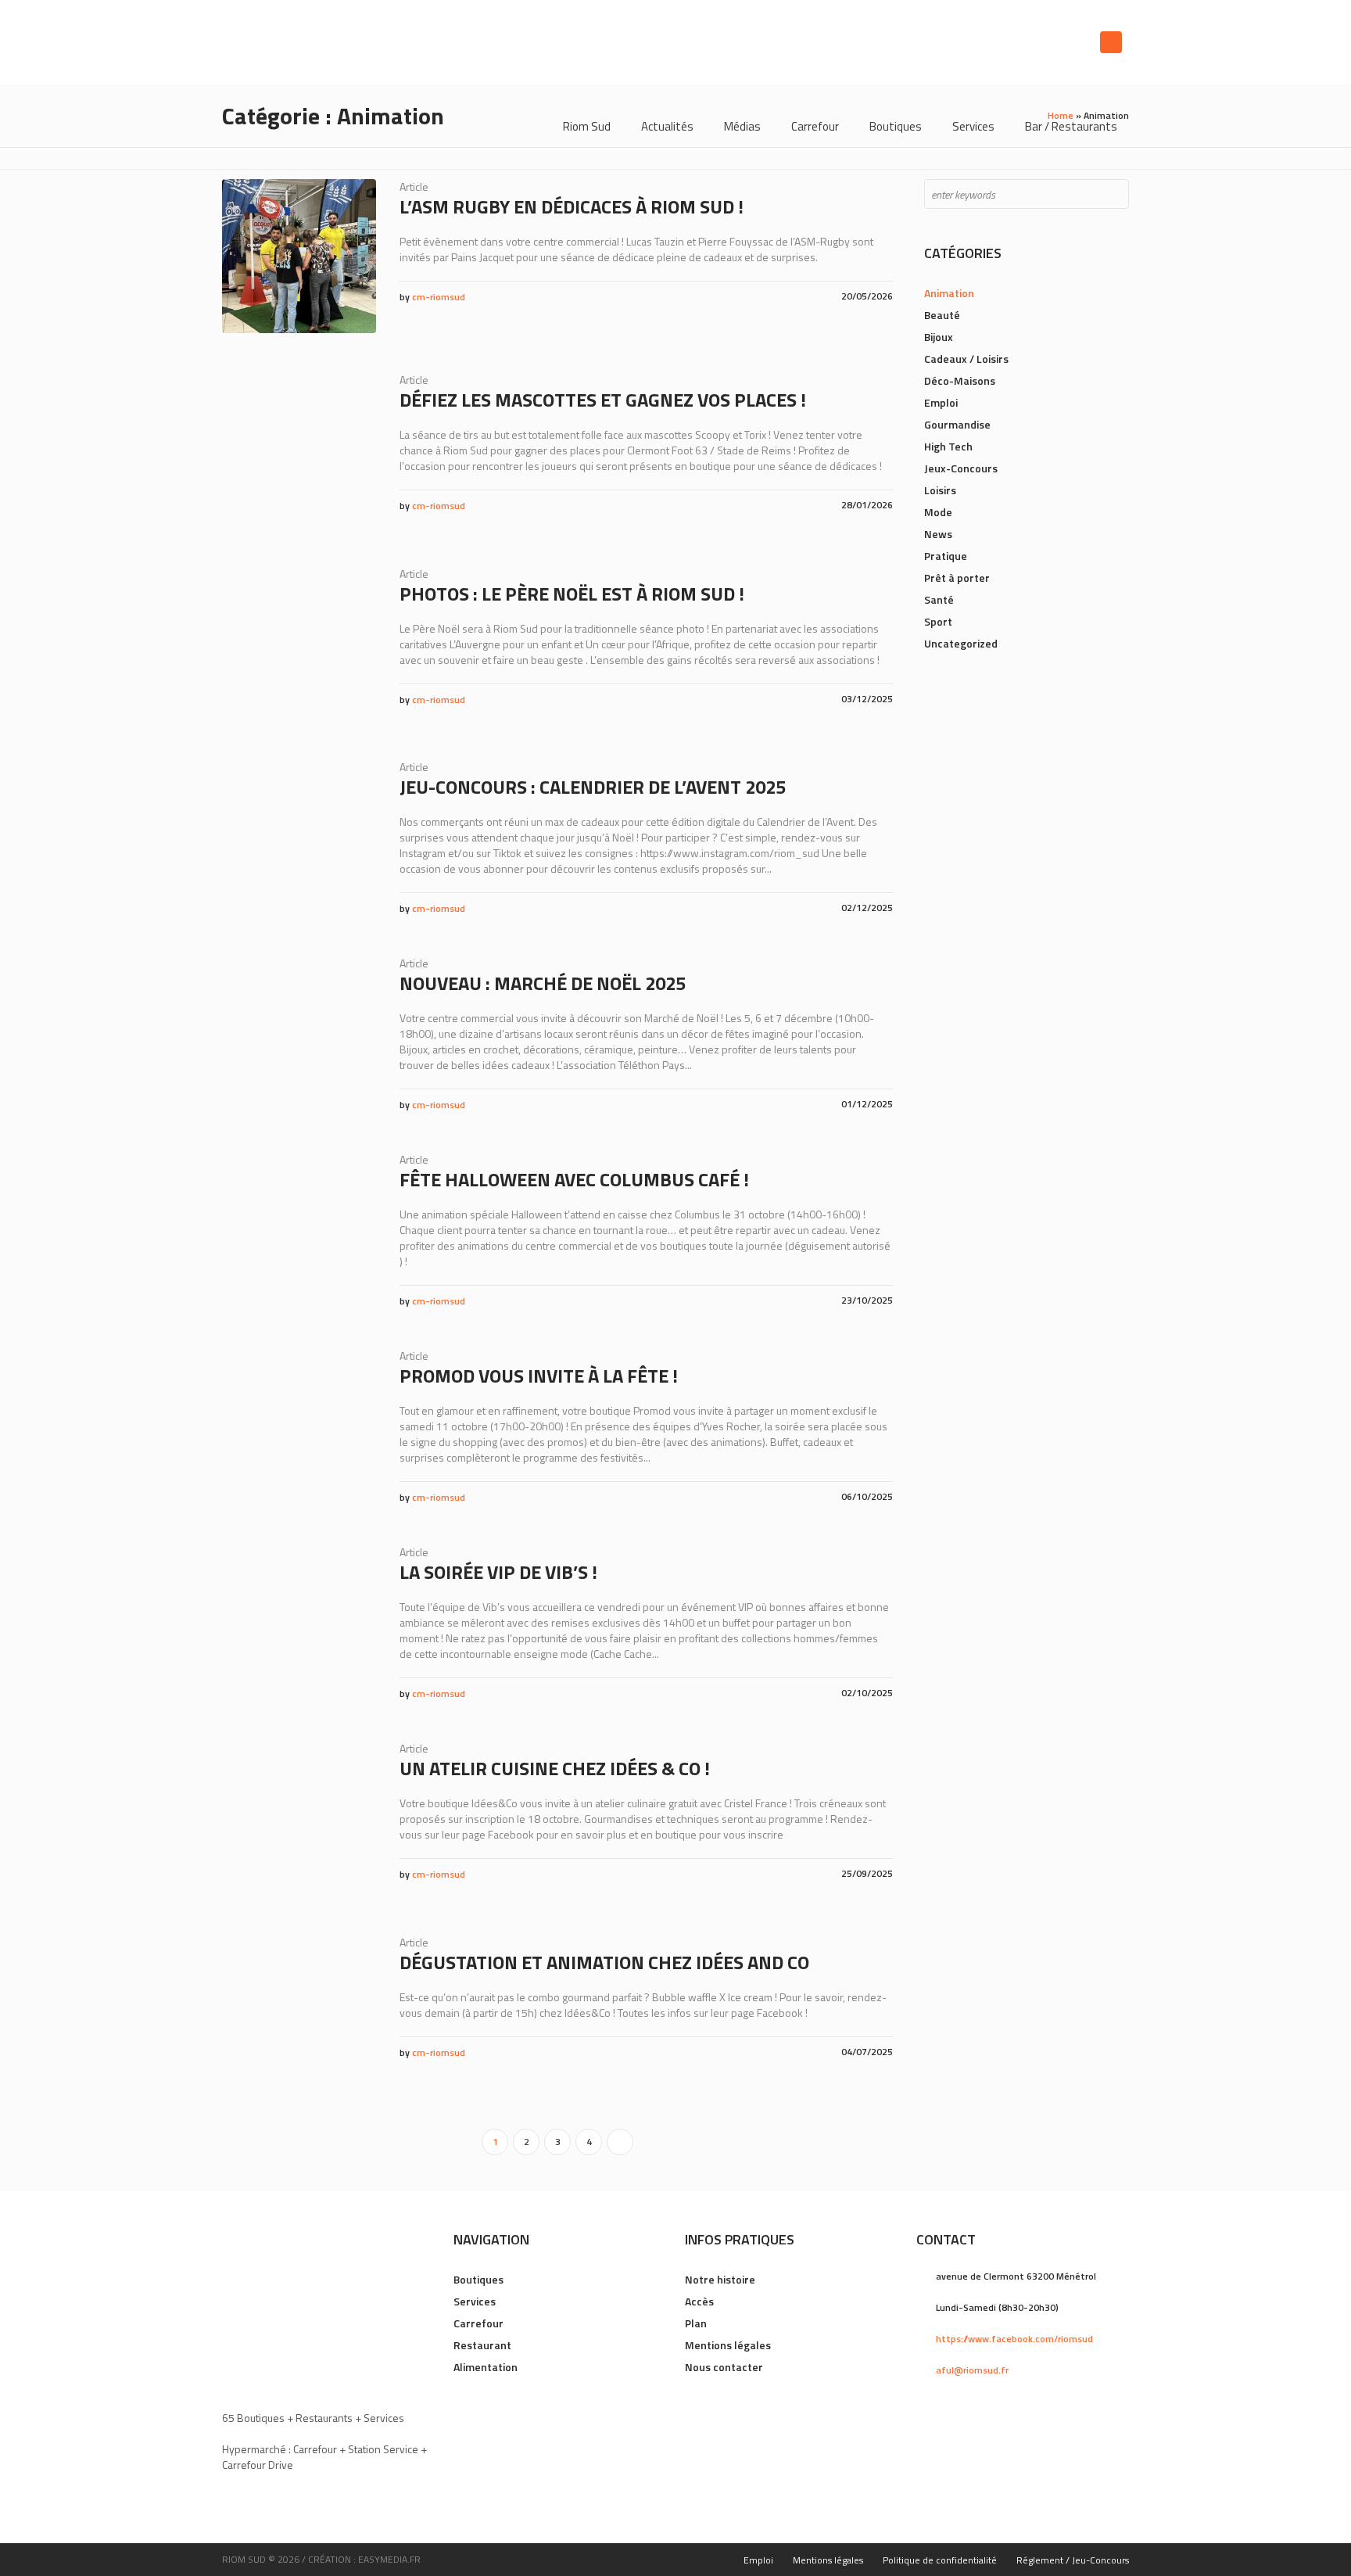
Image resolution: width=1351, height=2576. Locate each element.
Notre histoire (720, 2279)
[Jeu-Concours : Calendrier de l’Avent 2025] (299, 836)
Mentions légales (728, 2345)
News (938, 534)
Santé (939, 599)
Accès (699, 2301)
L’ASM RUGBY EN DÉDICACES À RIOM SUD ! (572, 206)
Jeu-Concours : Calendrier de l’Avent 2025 (593, 787)
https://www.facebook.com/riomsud (1014, 2339)
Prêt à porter (957, 578)
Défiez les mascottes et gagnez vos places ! (603, 400)
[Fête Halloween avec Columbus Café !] (299, 1229)
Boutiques (478, 2279)
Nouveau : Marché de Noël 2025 (543, 983)
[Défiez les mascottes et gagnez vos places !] (299, 449)
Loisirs (940, 490)
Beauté (942, 315)
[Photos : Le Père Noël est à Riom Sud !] (299, 643)
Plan (696, 2323)
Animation (949, 293)
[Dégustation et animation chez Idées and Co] (299, 2012)
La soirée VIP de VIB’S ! (498, 1572)
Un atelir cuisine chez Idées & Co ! (555, 1768)
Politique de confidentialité (940, 2560)
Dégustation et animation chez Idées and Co (604, 1962)
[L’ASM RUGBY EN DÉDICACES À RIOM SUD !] (299, 256)
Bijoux (939, 337)
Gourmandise (957, 424)
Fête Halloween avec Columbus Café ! (574, 1179)
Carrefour (478, 2323)
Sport (938, 621)
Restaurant (482, 2345)
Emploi (941, 402)
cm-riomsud (439, 297)
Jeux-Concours (961, 468)
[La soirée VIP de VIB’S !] (299, 1622)
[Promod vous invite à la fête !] (299, 1425)
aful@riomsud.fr (972, 2370)
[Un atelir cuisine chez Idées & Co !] (299, 1818)
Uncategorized (961, 643)
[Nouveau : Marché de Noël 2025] (299, 1033)
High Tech (948, 446)
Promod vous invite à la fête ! (539, 1376)
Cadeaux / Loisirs (966, 359)
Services (475, 2301)
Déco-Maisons (960, 380)
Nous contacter (724, 2367)
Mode (938, 512)
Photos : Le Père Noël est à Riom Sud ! (572, 594)
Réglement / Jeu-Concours (1073, 2560)
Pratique (946, 556)
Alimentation (486, 2367)
